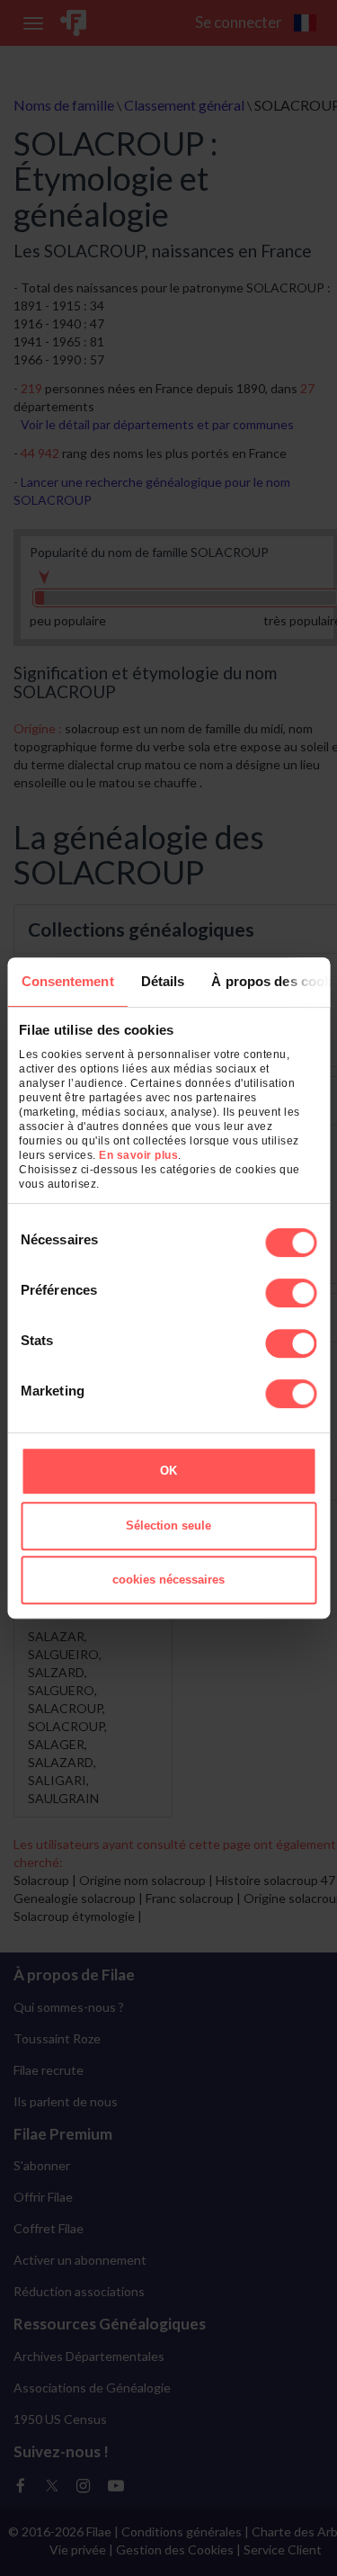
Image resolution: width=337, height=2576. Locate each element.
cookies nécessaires (168, 1580)
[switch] (291, 1293)
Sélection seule (168, 1526)
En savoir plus (138, 1155)
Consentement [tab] (67, 981)
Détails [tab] (162, 981)
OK (168, 1471)
